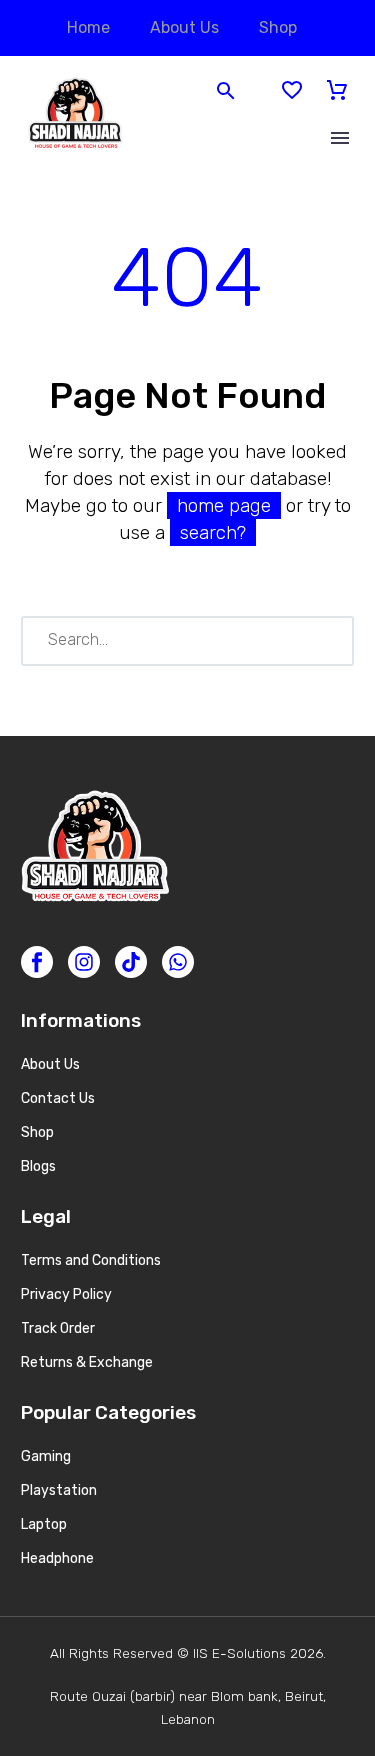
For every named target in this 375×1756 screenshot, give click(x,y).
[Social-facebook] (37, 962)
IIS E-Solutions (239, 1653)
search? (213, 532)
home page (224, 505)
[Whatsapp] (178, 962)
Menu (340, 138)
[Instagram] (84, 962)
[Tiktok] (131, 962)
